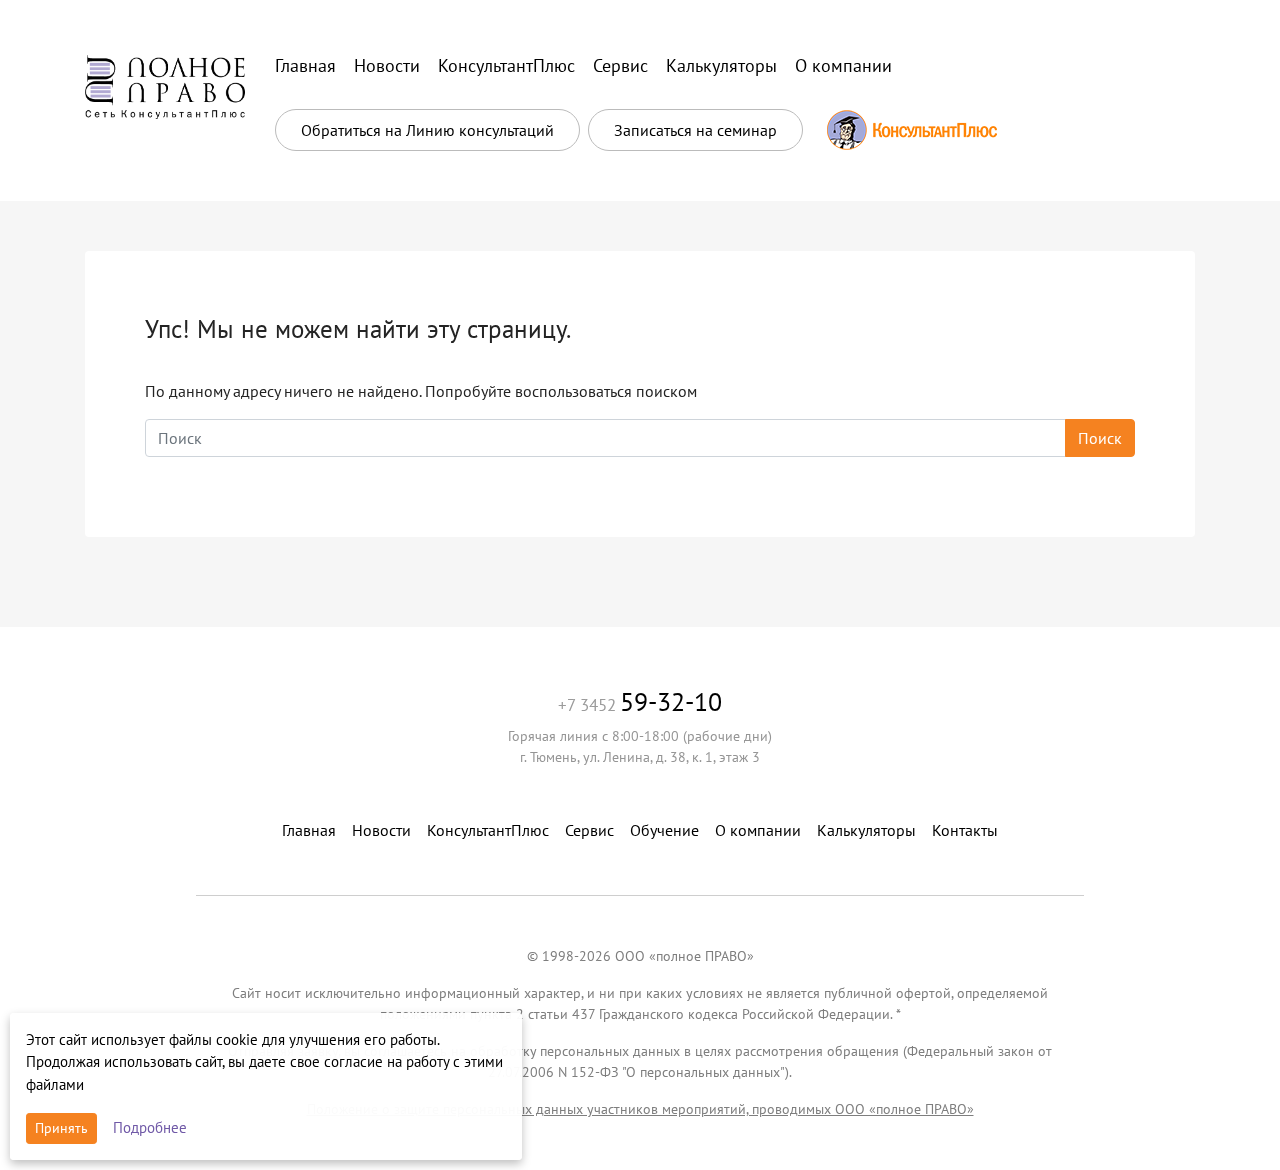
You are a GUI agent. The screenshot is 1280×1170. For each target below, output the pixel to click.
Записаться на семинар (695, 130)
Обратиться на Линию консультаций (427, 130)
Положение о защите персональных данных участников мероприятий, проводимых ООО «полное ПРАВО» (640, 1109)
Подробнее (150, 1127)
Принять (61, 1128)
